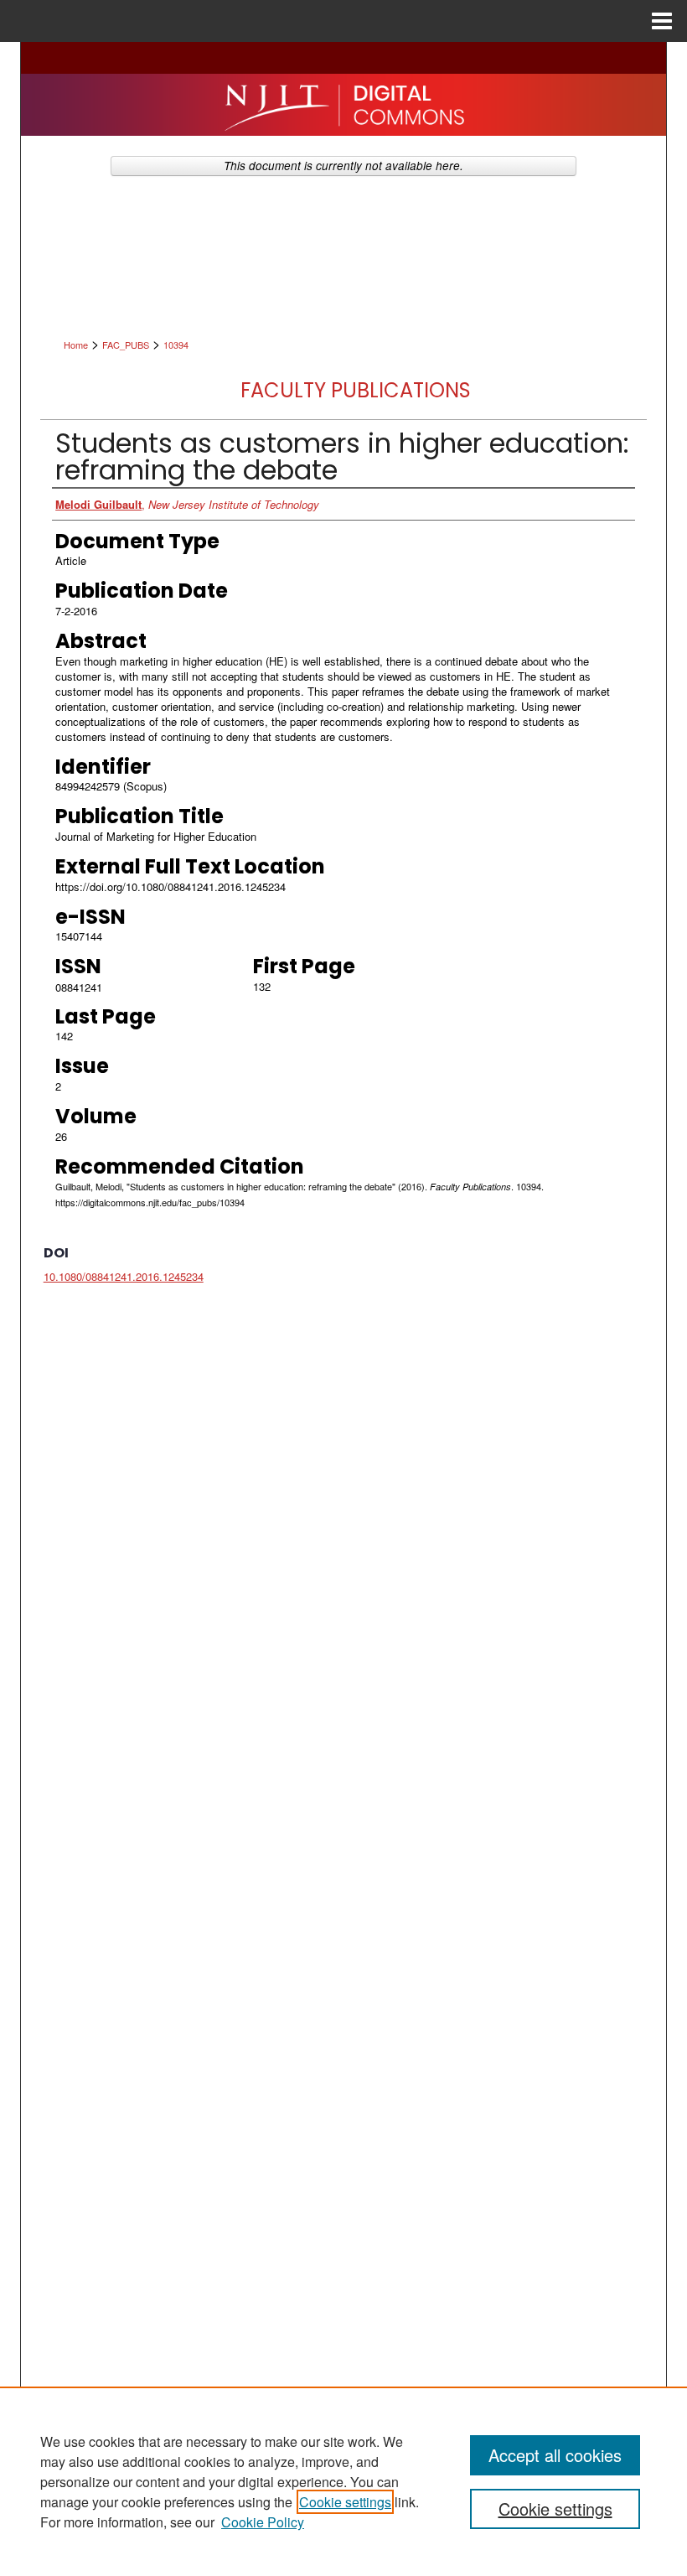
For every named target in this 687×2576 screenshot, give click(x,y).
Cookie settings (345, 2502)
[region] (343, 2481)
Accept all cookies (555, 2455)
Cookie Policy (263, 2522)
